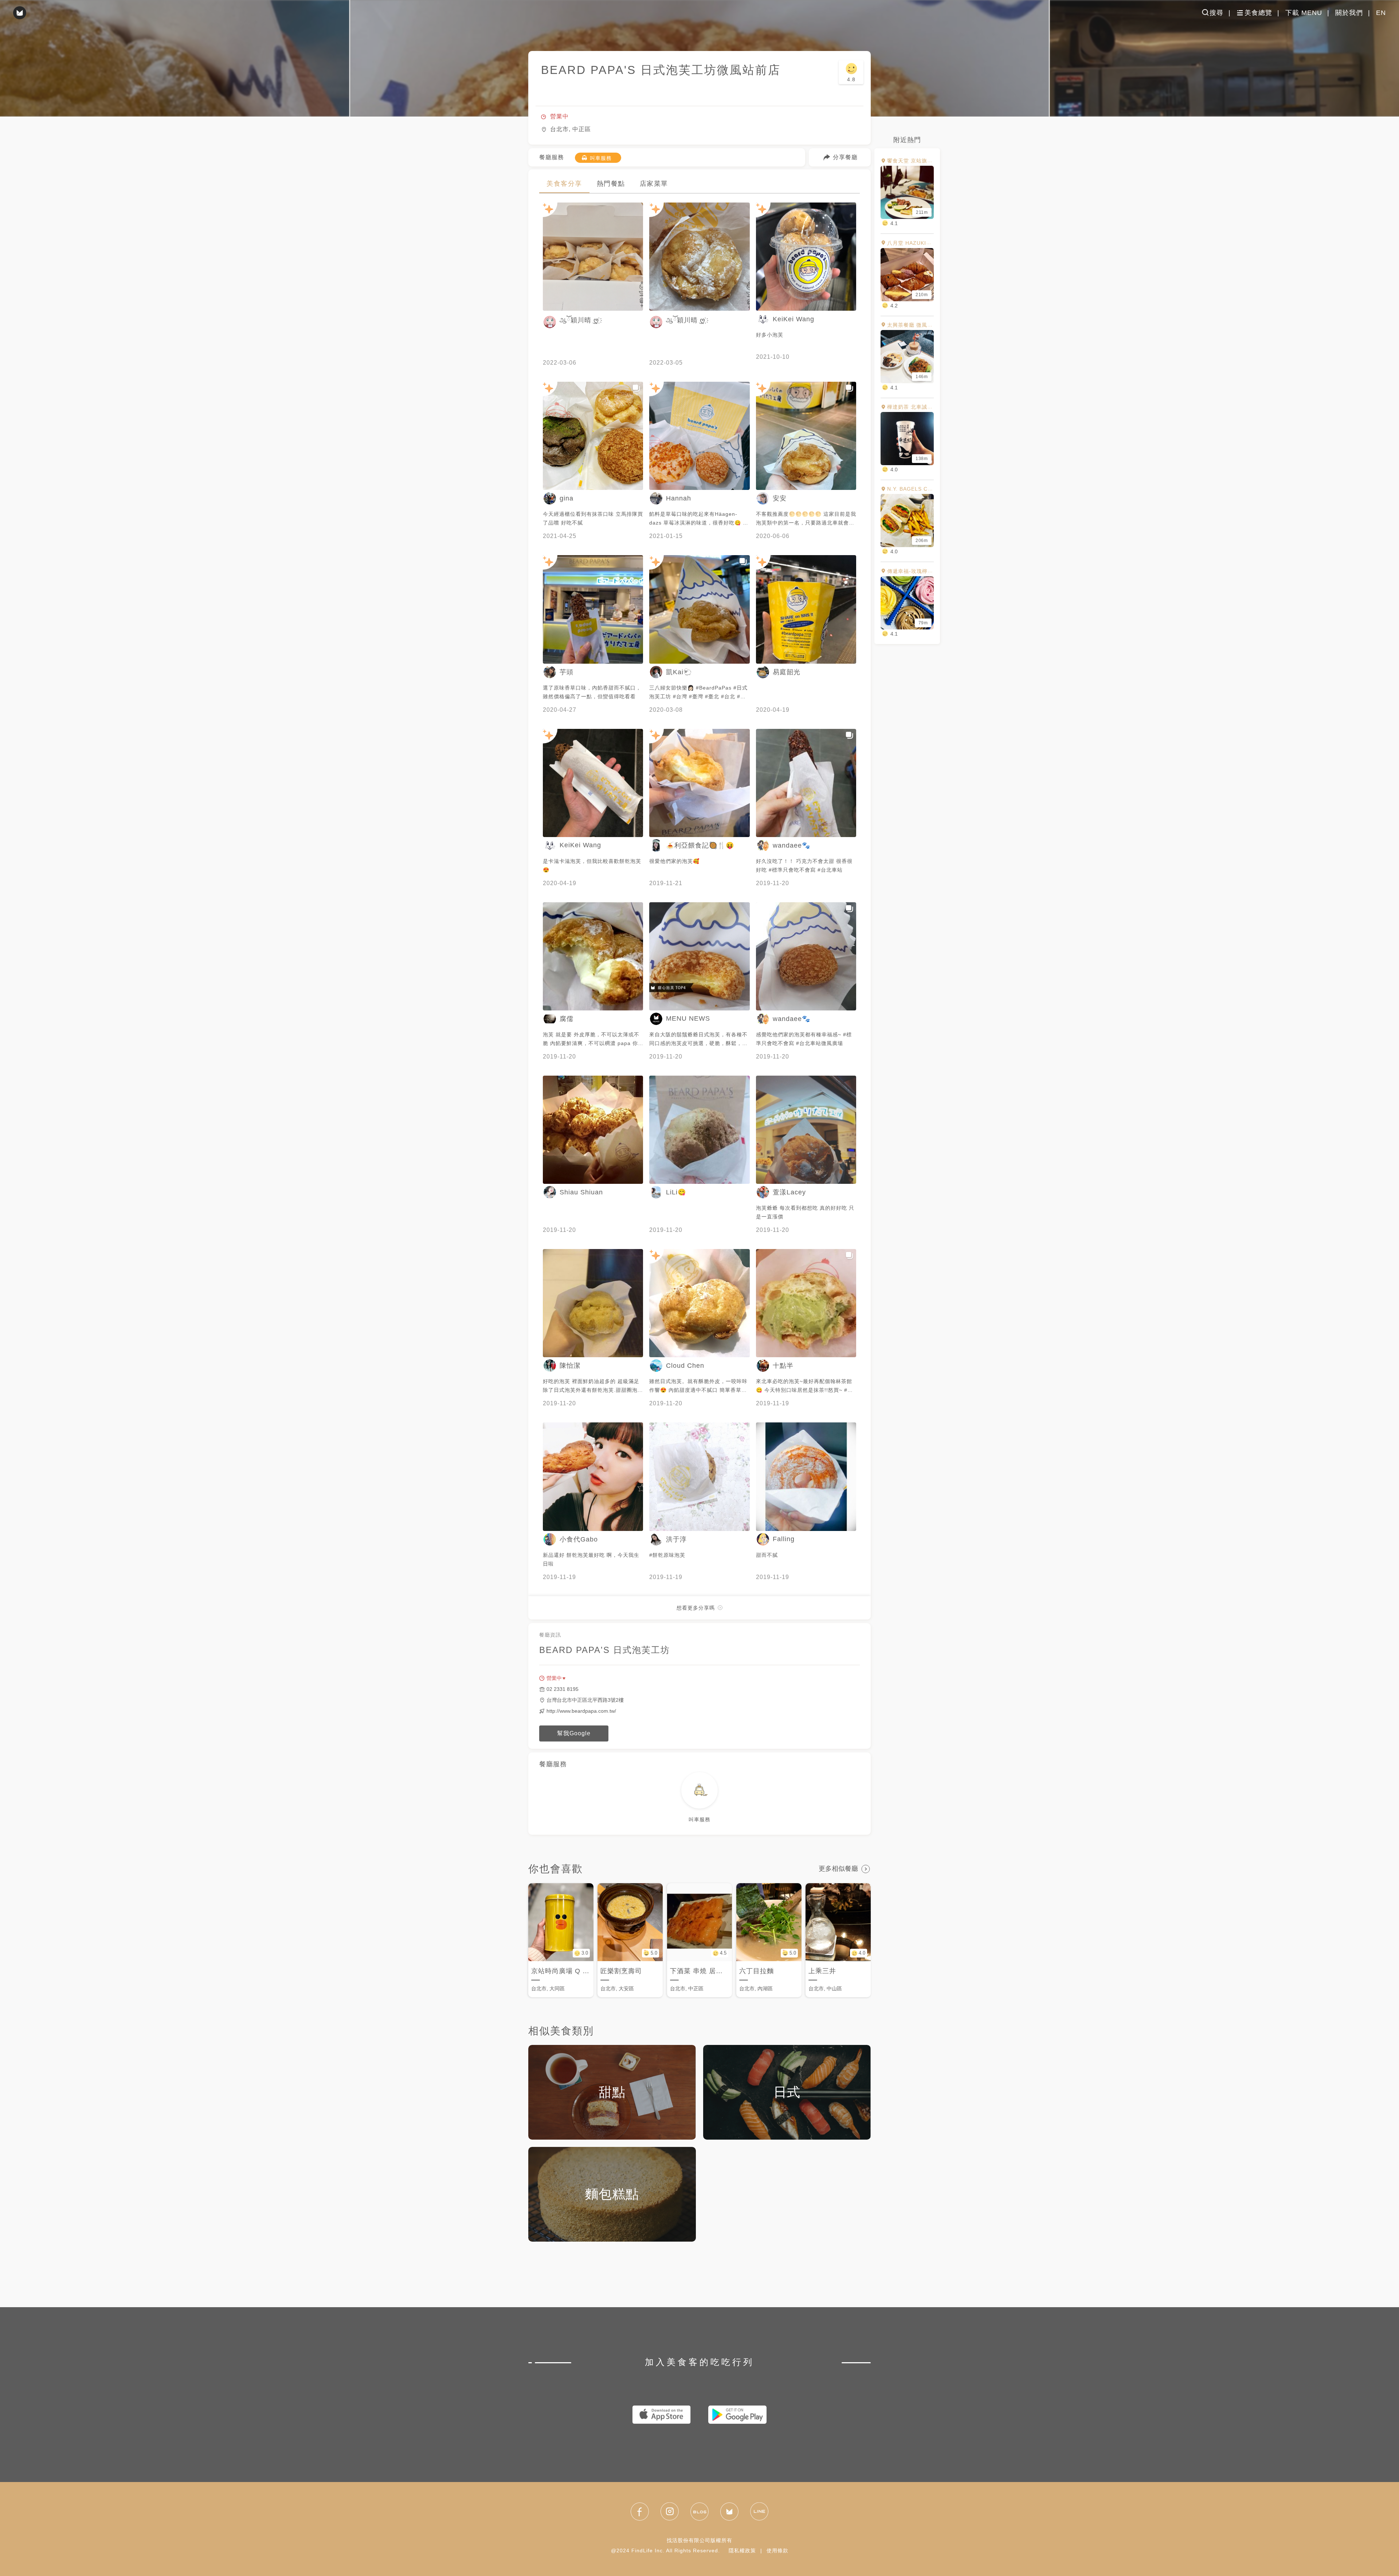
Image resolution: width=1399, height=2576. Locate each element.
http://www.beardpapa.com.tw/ (581, 1711)
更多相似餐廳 (838, 1868)
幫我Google (574, 1733)
